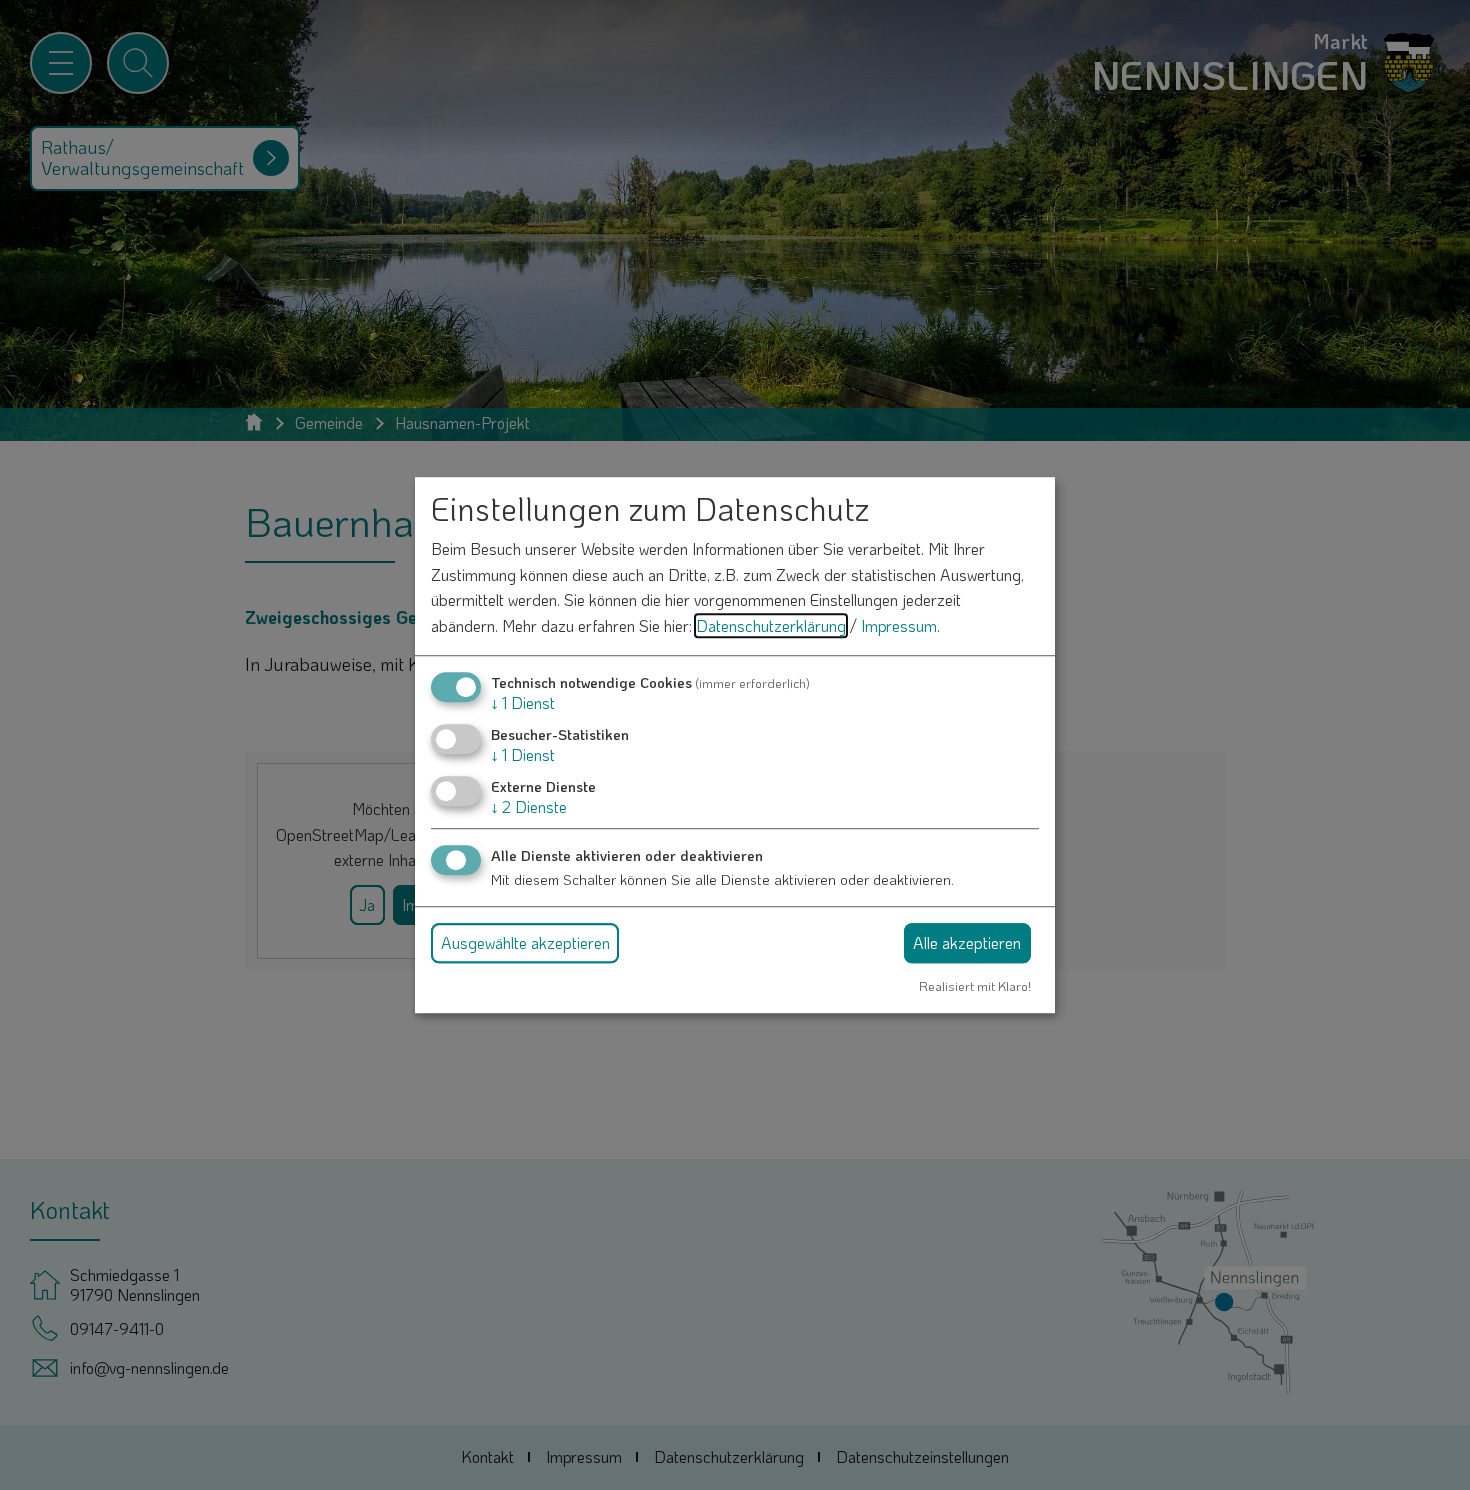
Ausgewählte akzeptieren (525, 942)
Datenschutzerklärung (771, 625)
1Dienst (523, 702)
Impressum (899, 625)
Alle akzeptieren (967, 942)
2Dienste (529, 806)
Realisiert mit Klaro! (975, 986)
